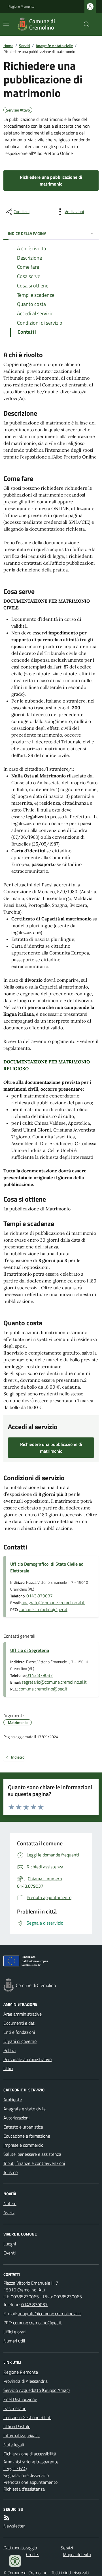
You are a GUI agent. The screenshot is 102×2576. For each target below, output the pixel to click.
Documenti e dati (19, 2023)
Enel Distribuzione (20, 2399)
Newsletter (14, 2526)
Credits (33, 2554)
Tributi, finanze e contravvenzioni (34, 2163)
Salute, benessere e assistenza (32, 2154)
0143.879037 (40, 1596)
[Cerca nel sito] (84, 24)
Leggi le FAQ (15, 2468)
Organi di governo (20, 2041)
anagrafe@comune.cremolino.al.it (53, 1603)
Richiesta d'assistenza (24, 2489)
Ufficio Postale (17, 2426)
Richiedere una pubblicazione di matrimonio (51, 180)
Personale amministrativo (27, 2059)
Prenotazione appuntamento (30, 2482)
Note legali (14, 2445)
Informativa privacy (22, 2436)
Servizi (25, 46)
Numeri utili (14, 2341)
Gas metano (15, 2408)
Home (8, 46)
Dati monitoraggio (20, 2548)
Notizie (10, 2203)
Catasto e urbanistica (23, 2127)
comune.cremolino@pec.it (43, 1609)
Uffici (8, 2068)
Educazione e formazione (27, 2136)
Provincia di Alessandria (25, 2381)
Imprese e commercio (23, 2145)
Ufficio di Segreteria (30, 1650)
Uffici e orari (14, 2332)
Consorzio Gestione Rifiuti (27, 2417)
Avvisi (9, 2213)
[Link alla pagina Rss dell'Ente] (7, 2518)
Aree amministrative (23, 2014)
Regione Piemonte (21, 7)
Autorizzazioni (16, 2118)
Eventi (9, 2253)
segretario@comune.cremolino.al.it (54, 1682)
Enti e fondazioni (19, 2032)
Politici (9, 2050)
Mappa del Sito (77, 2554)
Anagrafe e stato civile (54, 46)
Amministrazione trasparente (31, 2462)
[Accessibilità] (15, 2561)
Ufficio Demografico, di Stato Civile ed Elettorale (47, 1567)
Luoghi (10, 2244)
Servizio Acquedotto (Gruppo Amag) (37, 2390)
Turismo (10, 2172)
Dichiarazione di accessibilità (30, 2454)
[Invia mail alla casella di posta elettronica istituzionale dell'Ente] (49, 2314)
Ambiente (13, 2100)
